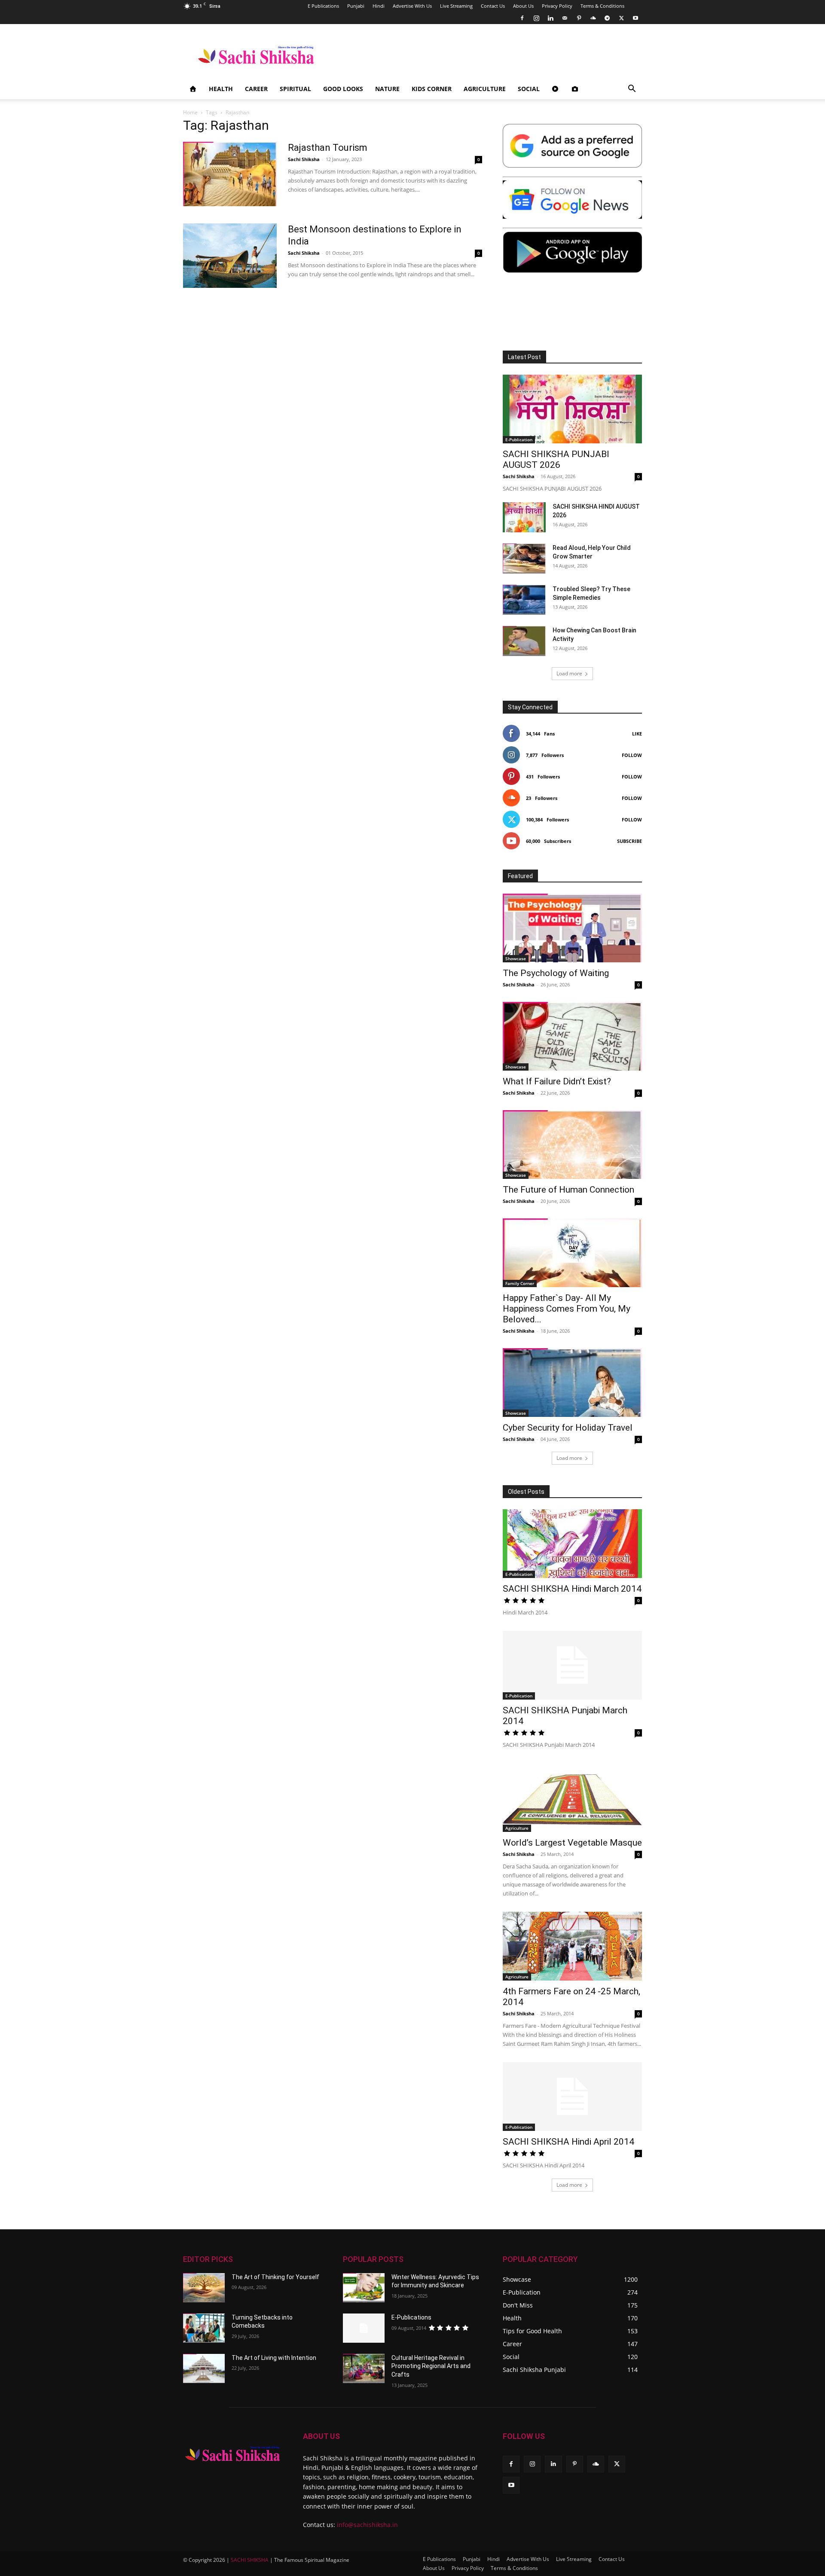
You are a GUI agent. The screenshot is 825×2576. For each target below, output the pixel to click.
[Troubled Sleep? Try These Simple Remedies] (524, 600)
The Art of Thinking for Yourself (275, 2277)
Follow (632, 755)
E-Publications (411, 2317)
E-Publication (519, 440)
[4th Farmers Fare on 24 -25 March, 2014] (572, 1946)
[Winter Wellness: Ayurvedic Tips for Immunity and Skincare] (364, 2288)
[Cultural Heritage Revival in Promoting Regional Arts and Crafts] (364, 2368)
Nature (387, 89)
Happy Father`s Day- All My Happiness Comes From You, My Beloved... (567, 1309)
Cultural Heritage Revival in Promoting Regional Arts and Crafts (431, 2366)
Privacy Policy (557, 6)
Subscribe (629, 841)
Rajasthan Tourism (328, 148)
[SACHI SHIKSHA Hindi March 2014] (572, 1544)
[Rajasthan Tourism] (230, 174)
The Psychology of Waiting (556, 973)
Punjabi (356, 6)
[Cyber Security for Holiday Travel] (572, 1383)
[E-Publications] (364, 2328)
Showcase (516, 958)
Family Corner (520, 1283)
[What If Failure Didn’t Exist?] (572, 1036)
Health (221, 89)
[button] (632, 90)
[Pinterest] (579, 18)
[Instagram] (536, 18)
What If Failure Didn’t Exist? (557, 1081)
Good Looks (343, 89)
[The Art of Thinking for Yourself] (204, 2288)
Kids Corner (432, 89)
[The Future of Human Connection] (572, 1145)
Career (256, 89)
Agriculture (485, 89)
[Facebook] (522, 18)
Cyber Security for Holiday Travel (568, 1428)
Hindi (379, 6)
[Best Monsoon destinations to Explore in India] (230, 256)
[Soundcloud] (593, 18)
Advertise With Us (412, 6)
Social (529, 89)
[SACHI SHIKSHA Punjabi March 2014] (572, 1665)
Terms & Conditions (602, 6)
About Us (523, 6)
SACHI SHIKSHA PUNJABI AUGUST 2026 (556, 459)
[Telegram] (607, 18)
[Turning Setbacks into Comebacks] (204, 2328)
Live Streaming (456, 6)
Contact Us (493, 6)
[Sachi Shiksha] (233, 2454)
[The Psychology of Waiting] (572, 928)
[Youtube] (636, 18)
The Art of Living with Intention (274, 2358)
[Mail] (565, 18)
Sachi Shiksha (304, 159)
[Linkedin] (550, 18)
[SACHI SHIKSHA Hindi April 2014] (572, 2097)
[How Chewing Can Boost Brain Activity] (524, 641)
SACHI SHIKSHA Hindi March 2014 (572, 1589)
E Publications (323, 6)
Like (637, 734)
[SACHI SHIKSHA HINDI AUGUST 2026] (524, 517)
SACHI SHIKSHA (249, 2560)
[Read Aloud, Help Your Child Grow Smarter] (524, 559)
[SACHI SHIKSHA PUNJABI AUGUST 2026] (572, 409)
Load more (569, 673)
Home (190, 112)
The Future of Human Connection (568, 1190)
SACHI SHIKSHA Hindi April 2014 (568, 2142)
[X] (621, 18)
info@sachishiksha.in (367, 2525)
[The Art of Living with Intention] (204, 2368)
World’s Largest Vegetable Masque (572, 1843)
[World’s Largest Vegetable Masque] (572, 1798)
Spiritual (295, 89)
